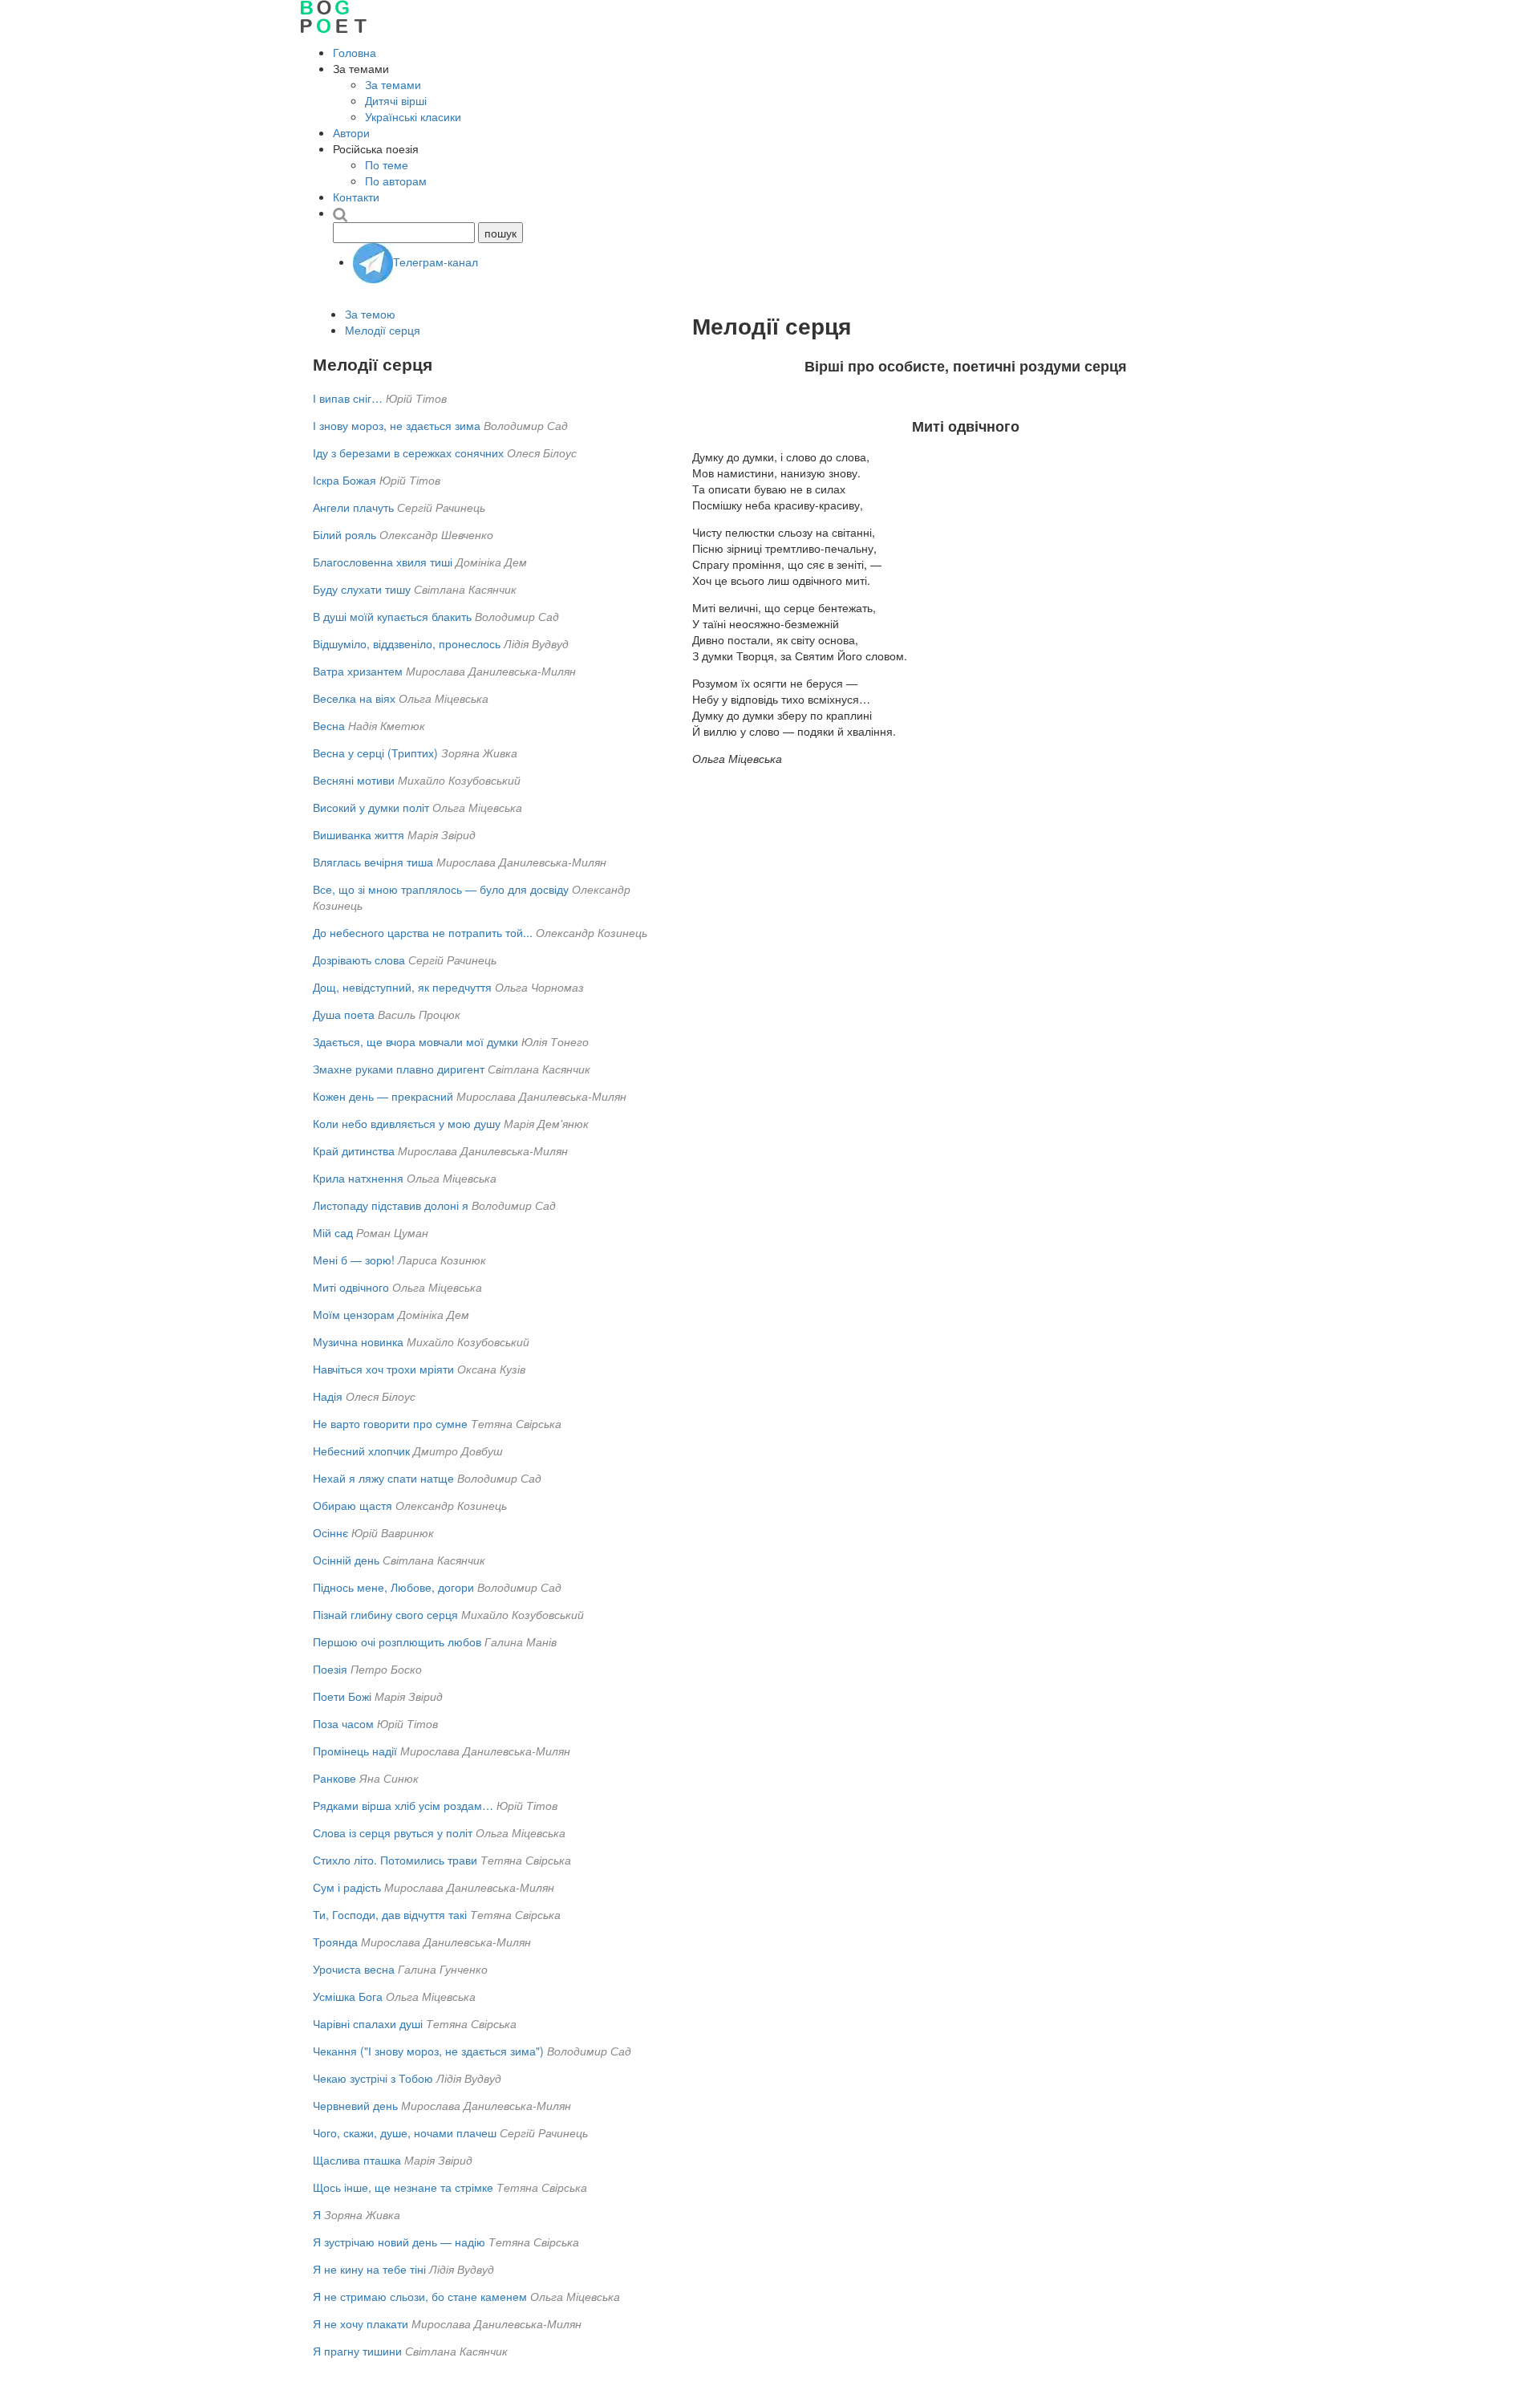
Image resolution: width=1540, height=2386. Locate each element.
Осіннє (330, 1532)
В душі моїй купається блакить (392, 616)
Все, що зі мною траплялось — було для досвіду (441, 889)
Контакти (356, 197)
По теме (387, 164)
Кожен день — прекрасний (383, 1096)
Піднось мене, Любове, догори (393, 1587)
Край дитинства (354, 1150)
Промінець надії (355, 1751)
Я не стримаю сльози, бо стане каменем (420, 2296)
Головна (355, 52)
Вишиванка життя (359, 834)
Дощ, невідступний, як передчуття (402, 987)
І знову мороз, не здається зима (397, 425)
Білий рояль (344, 534)
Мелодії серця (383, 330)
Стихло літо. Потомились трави (395, 1860)
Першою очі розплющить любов (397, 1641)
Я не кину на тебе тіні (369, 2269)
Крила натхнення (358, 1178)
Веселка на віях (354, 698)
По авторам (396, 181)
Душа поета (344, 1014)
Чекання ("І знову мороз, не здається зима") (428, 2051)
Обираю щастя (353, 1505)
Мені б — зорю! (354, 1260)
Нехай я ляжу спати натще (383, 1478)
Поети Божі (342, 1696)
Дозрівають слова (359, 960)
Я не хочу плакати (361, 2323)
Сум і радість (347, 1887)
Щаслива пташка (357, 2160)
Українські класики (413, 116)
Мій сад (333, 1232)
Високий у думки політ (371, 807)
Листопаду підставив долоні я (391, 1205)
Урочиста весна (354, 1969)
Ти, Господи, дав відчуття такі (390, 1914)
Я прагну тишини (357, 2351)
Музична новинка (358, 1341)
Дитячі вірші (396, 100)
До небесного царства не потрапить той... (423, 932)
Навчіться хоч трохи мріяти (383, 1369)
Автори (351, 132)
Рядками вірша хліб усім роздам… (403, 1805)
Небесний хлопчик (361, 1451)
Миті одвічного (351, 1287)
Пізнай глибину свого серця (385, 1614)
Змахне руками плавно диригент (399, 1069)
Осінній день (346, 1560)
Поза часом (343, 1723)
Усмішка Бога (348, 1996)
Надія (328, 1396)
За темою (370, 314)
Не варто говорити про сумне (390, 1423)
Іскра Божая (344, 480)
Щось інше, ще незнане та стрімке (403, 2187)
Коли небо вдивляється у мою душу (407, 1123)
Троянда (335, 1942)
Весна (329, 725)
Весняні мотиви (354, 780)
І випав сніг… (348, 398)
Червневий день (355, 2105)
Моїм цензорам (354, 1314)
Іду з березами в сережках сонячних (408, 452)
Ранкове (334, 1778)
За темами (393, 84)
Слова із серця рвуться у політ (393, 1832)
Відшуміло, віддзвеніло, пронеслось (407, 643)
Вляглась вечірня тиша (373, 862)
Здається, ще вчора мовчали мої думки (415, 1041)
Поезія (330, 1669)
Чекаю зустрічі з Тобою (373, 2078)
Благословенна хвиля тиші (383, 562)
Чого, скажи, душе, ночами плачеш (405, 2132)
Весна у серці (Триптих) (375, 753)
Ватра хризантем (358, 671)
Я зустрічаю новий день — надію (399, 2242)
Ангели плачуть (353, 507)
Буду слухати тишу (362, 589)
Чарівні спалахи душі (368, 2023)
